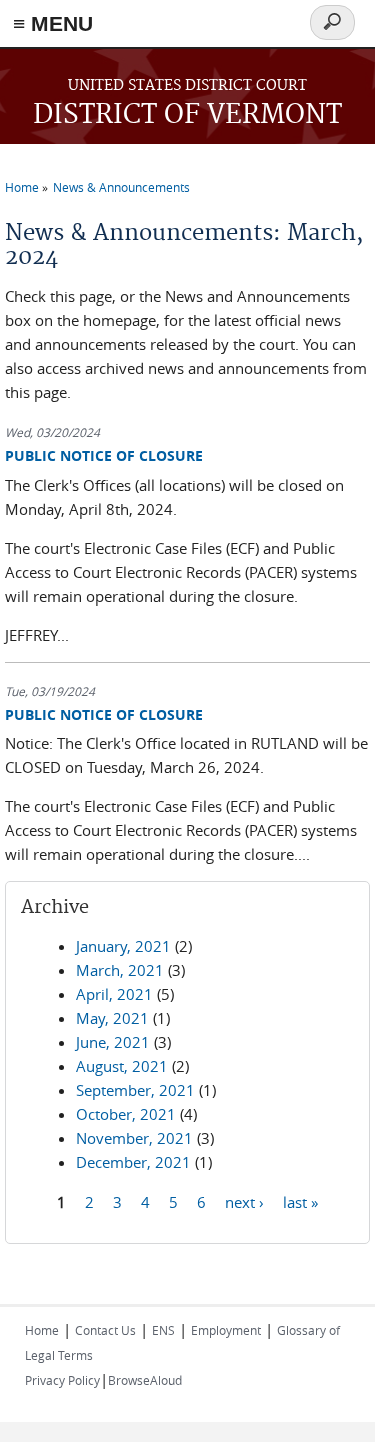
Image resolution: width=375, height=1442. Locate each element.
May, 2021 (112, 1018)
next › (244, 1201)
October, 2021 (126, 1114)
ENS (163, 1330)
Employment (226, 1330)
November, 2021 (134, 1138)
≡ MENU (53, 23)
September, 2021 (135, 1090)
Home (22, 187)
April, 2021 (114, 994)
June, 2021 (113, 1042)
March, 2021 (120, 970)
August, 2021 (122, 1066)
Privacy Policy (62, 1380)
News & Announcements (121, 187)
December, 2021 (133, 1162)
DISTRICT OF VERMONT (187, 115)
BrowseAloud (145, 1380)
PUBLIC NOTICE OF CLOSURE (104, 455)
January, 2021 (123, 946)
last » (300, 1201)
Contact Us (105, 1330)
